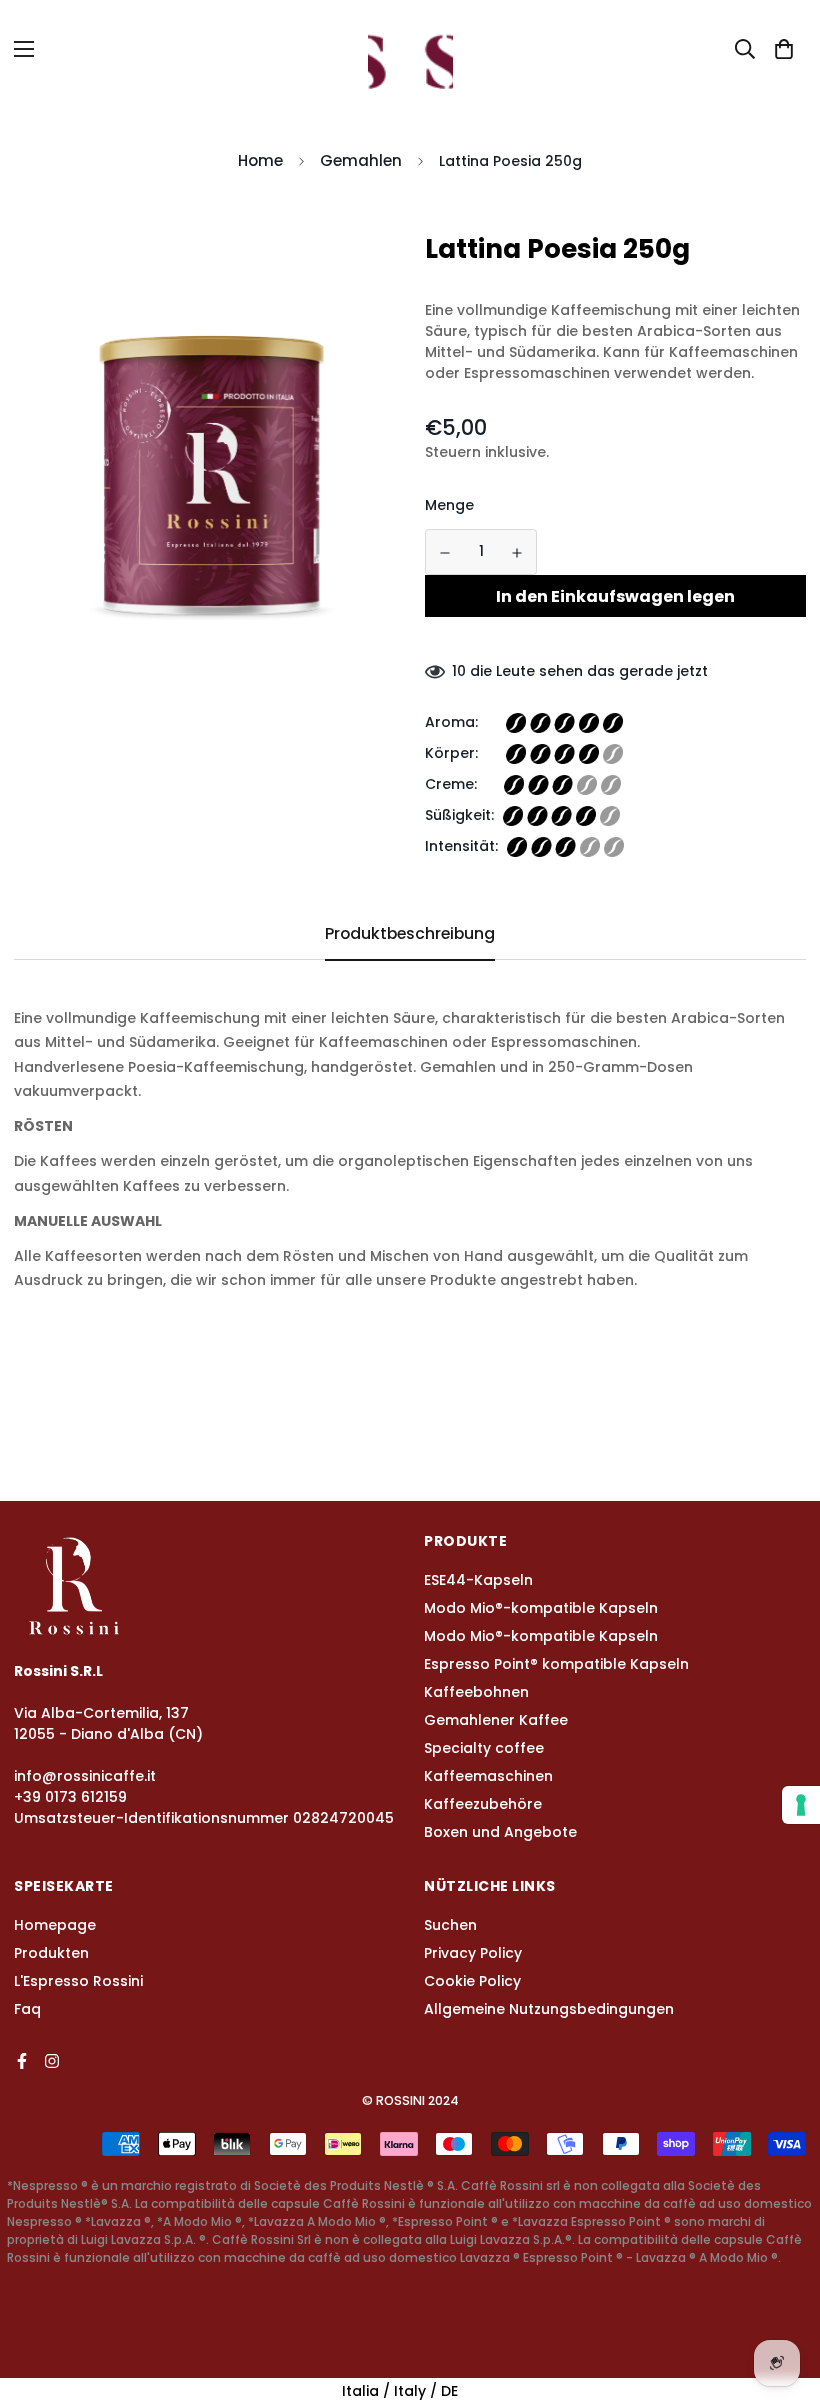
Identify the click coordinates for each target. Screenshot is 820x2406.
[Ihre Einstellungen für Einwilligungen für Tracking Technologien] (801, 1805)
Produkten (51, 1953)
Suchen (450, 1925)
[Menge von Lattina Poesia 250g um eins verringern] (445, 553)
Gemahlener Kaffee (496, 1720)
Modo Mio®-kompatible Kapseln (541, 1608)
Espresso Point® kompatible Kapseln (556, 1664)
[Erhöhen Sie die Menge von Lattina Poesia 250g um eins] (518, 553)
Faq (27, 2009)
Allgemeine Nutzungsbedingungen (549, 2009)
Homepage (55, 1925)
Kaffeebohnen (476, 1692)
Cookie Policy (472, 1981)
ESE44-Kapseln (478, 1580)
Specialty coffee (484, 1748)
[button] (784, 49)
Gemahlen (361, 160)
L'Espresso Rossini (78, 1981)
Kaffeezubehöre (483, 1804)
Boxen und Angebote (500, 1832)
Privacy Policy (473, 1953)
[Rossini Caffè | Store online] (410, 48)
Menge (449, 505)
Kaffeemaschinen (488, 1776)
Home (260, 160)
